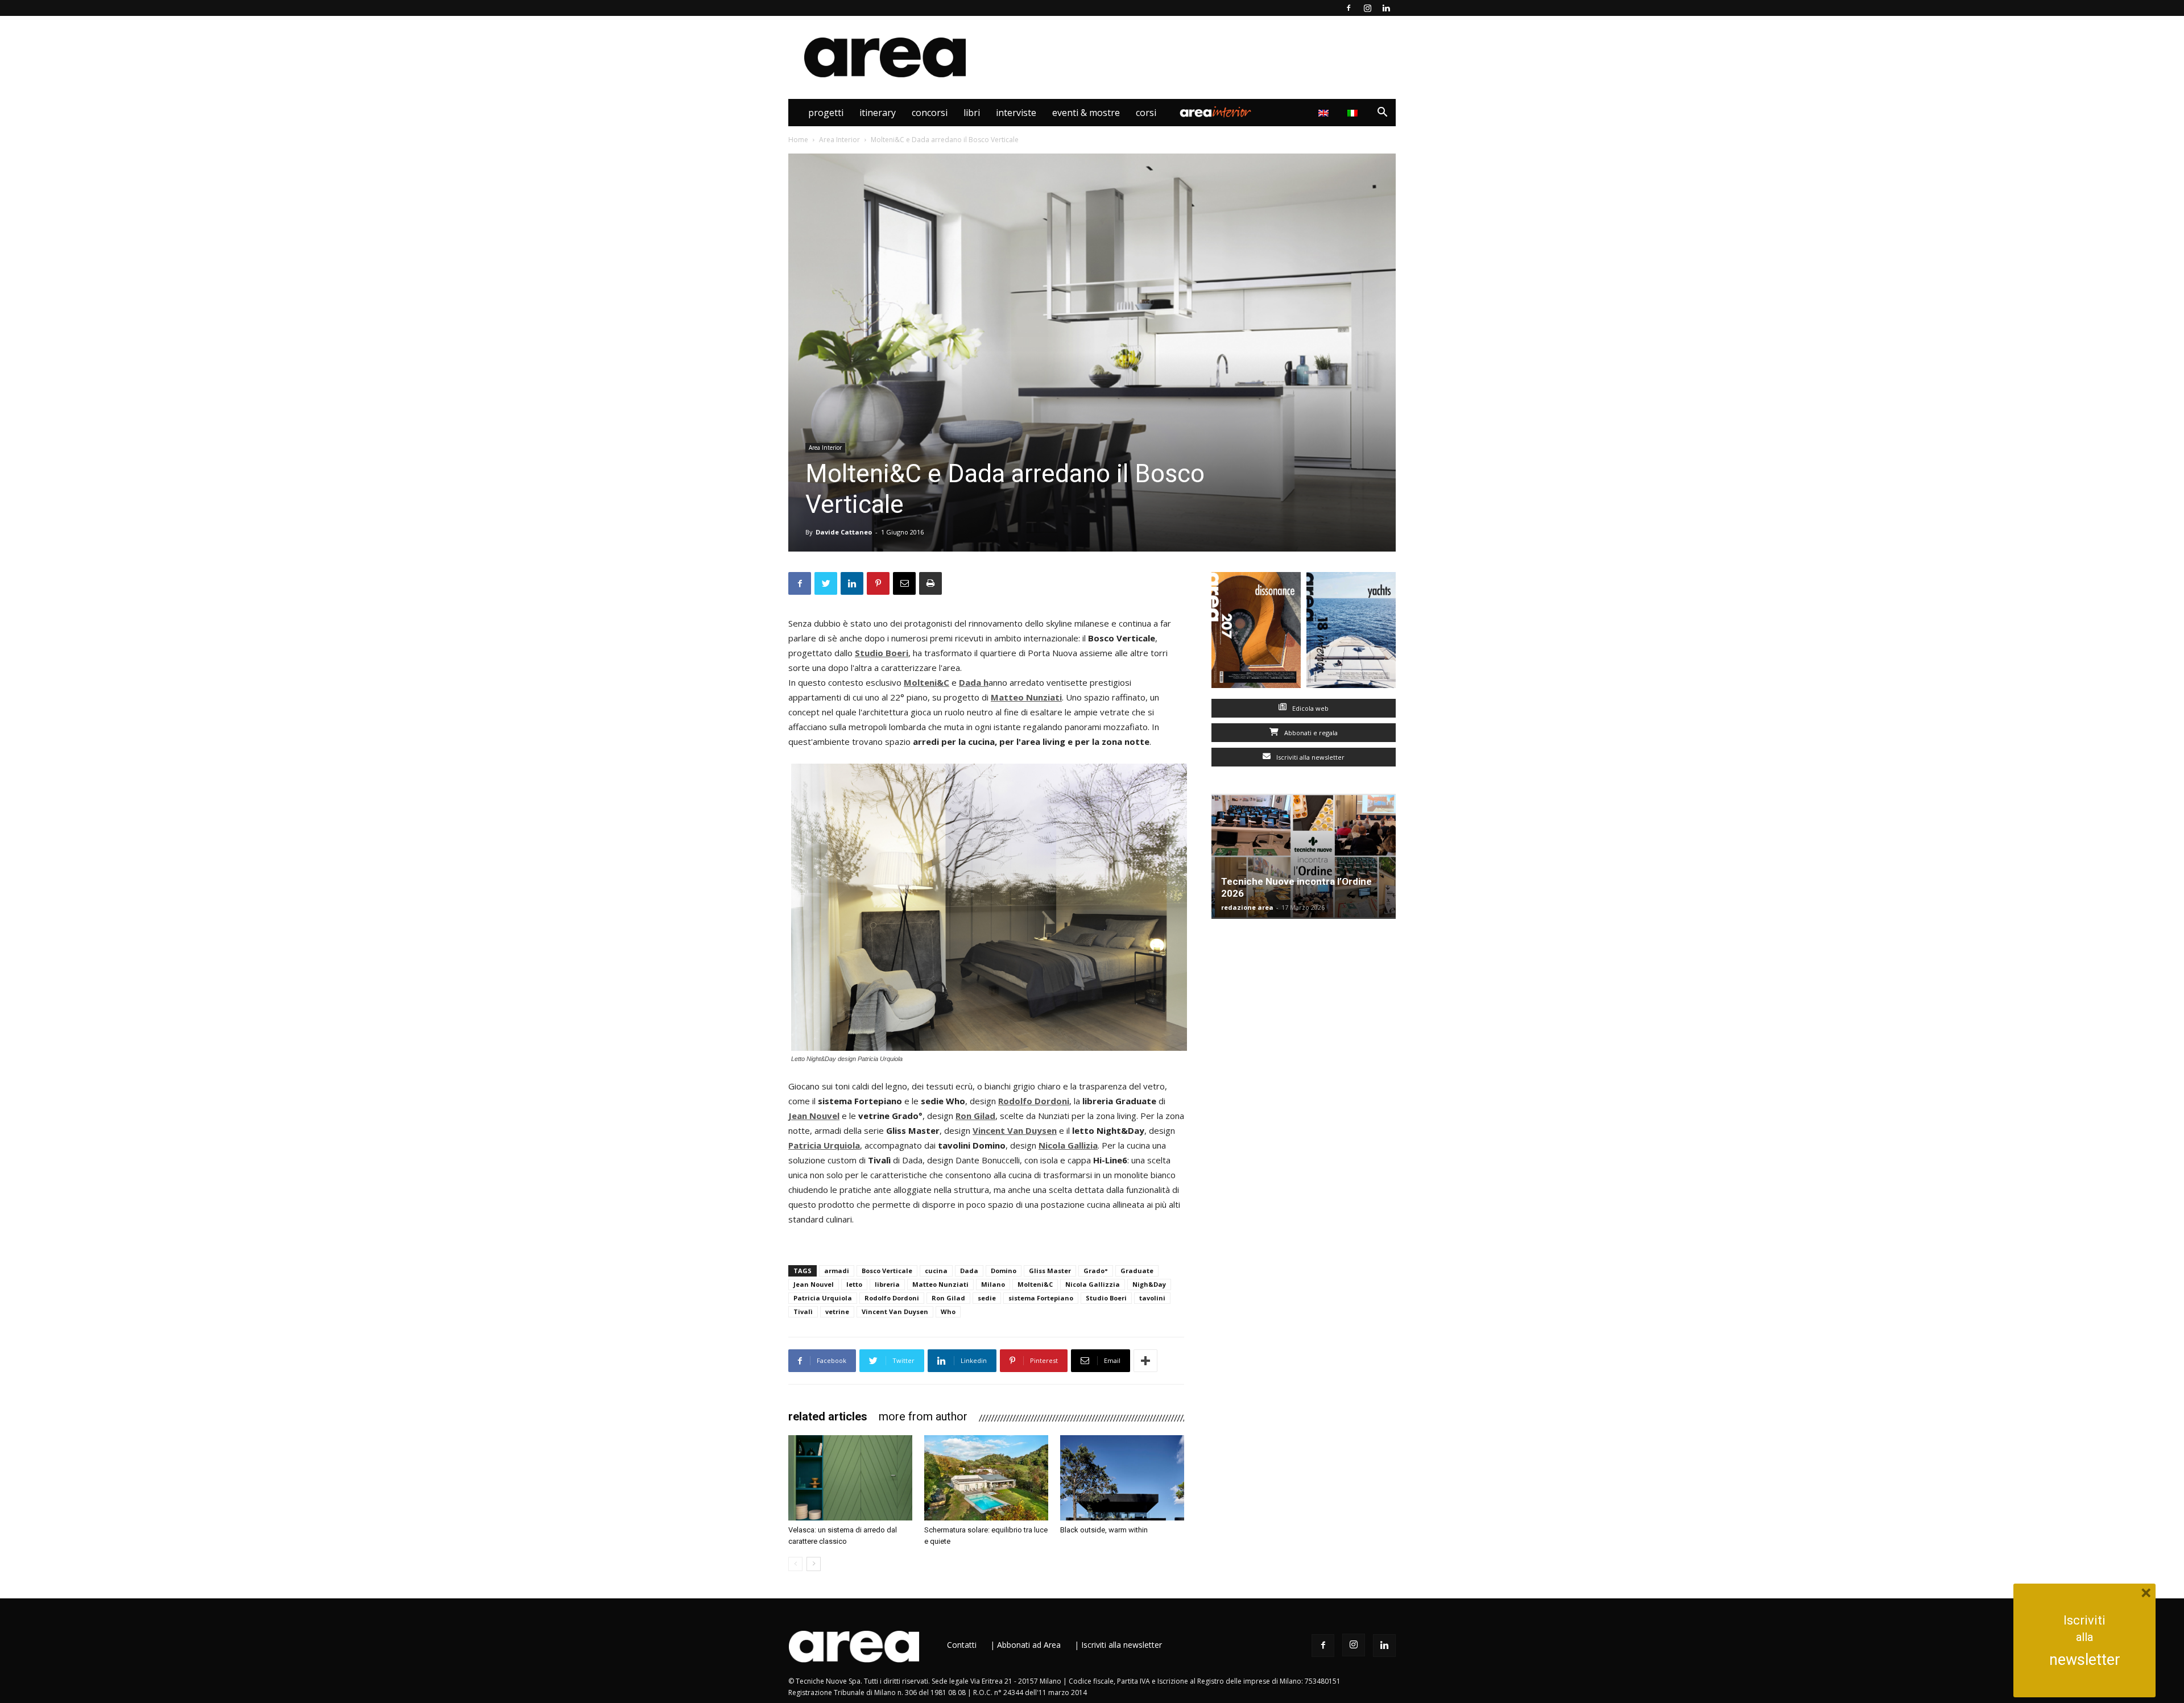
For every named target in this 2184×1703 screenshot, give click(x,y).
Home (798, 140)
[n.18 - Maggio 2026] (1351, 633)
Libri (972, 113)
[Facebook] (1349, 8)
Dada (970, 682)
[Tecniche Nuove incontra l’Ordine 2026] (1304, 856)
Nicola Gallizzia (1093, 1284)
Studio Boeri (1106, 1298)
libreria (887, 1284)
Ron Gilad (975, 1116)
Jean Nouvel (814, 1116)
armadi (837, 1271)
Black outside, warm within (1104, 1530)
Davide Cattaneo (844, 532)
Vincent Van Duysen (1015, 1130)
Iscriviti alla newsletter (1310, 757)
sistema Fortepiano (1041, 1298)
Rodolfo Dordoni (1034, 1101)
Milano (993, 1284)
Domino (1004, 1271)
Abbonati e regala (1310, 733)
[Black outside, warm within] (1122, 1478)
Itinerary (878, 113)
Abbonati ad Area (1029, 1645)
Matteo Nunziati (940, 1284)
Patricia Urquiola (824, 1145)
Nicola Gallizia (1068, 1145)
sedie (987, 1298)
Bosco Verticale (887, 1271)
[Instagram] (1367, 8)
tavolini (1152, 1298)
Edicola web (1310, 708)
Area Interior (1215, 113)
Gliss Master (1050, 1271)
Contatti (962, 1645)
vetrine (837, 1312)
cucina (936, 1271)
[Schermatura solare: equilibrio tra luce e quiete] (986, 1478)
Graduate (1137, 1271)
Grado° (1096, 1271)
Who (948, 1312)
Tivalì (803, 1312)
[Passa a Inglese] (1325, 113)
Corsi (1146, 113)
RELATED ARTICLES (828, 1416)
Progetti (826, 113)
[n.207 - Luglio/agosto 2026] (1256, 633)
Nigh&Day (1149, 1284)
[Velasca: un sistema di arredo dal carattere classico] (850, 1478)
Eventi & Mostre (1086, 113)
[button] (1382, 113)
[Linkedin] (1386, 8)
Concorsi (930, 113)
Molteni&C (926, 682)
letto (854, 1284)
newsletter (2085, 1660)
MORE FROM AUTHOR (923, 1416)
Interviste (1016, 113)
